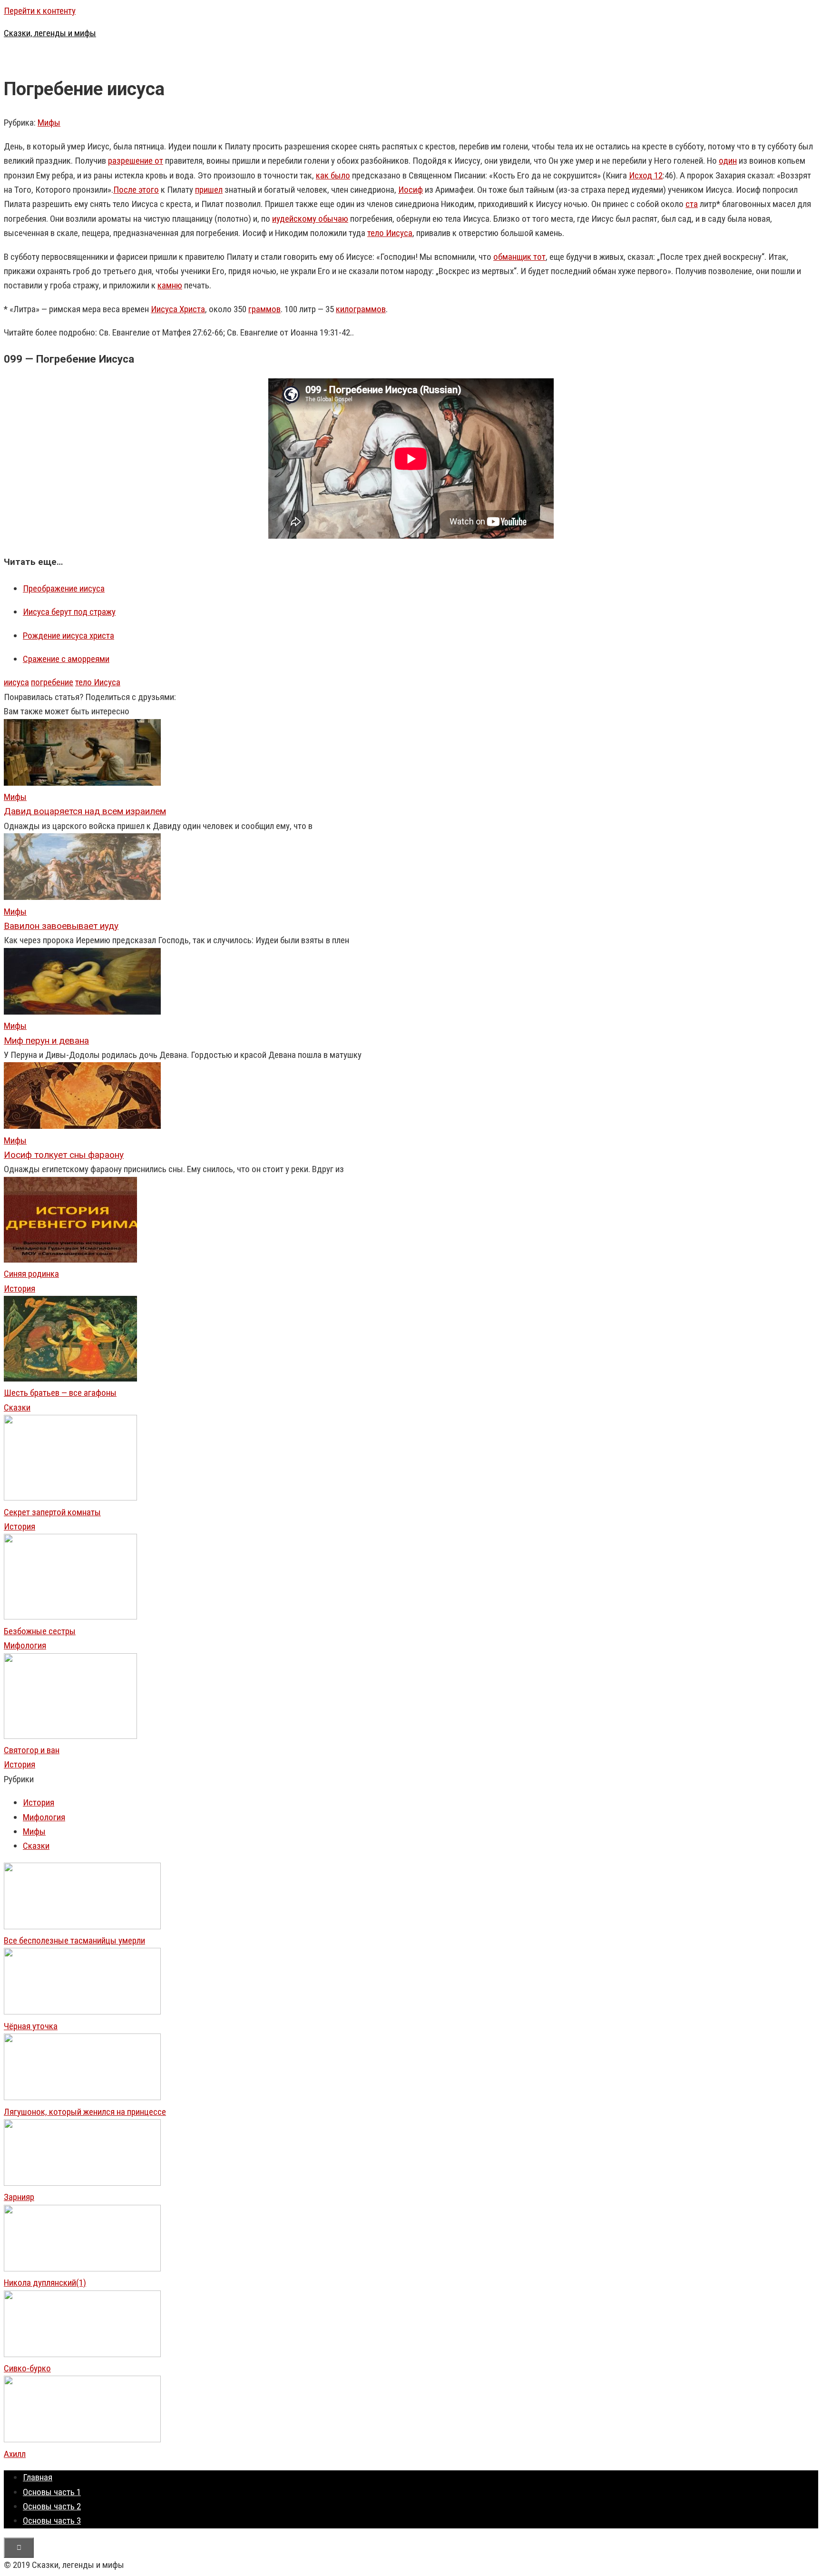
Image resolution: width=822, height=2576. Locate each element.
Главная (38, 2477)
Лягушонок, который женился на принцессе (85, 2112)
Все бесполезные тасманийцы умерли (74, 1940)
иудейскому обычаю (310, 219)
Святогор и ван (32, 1750)
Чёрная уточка (31, 2026)
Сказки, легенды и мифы (50, 33)
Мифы (49, 123)
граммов (264, 309)
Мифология (25, 1645)
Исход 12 (646, 175)
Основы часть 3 (52, 2521)
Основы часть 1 (52, 2492)
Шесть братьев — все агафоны (60, 1393)
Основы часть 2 (52, 2506)
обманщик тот (519, 257)
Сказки (17, 1407)
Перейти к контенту (40, 11)
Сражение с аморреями (66, 659)
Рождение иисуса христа (68, 636)
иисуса (16, 682)
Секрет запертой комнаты (52, 1512)
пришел (209, 190)
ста (692, 204)
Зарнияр (19, 2197)
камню (170, 285)
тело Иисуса (390, 233)
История (20, 1288)
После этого (136, 190)
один (728, 161)
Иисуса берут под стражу (69, 612)
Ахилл (15, 2454)
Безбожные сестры (40, 1631)
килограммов (361, 309)
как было (333, 175)
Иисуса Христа (178, 309)
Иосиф (411, 190)
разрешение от (136, 161)
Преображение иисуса (64, 588)
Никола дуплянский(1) (45, 2283)
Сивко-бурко (27, 2368)
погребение (52, 682)
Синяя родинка (31, 1274)
